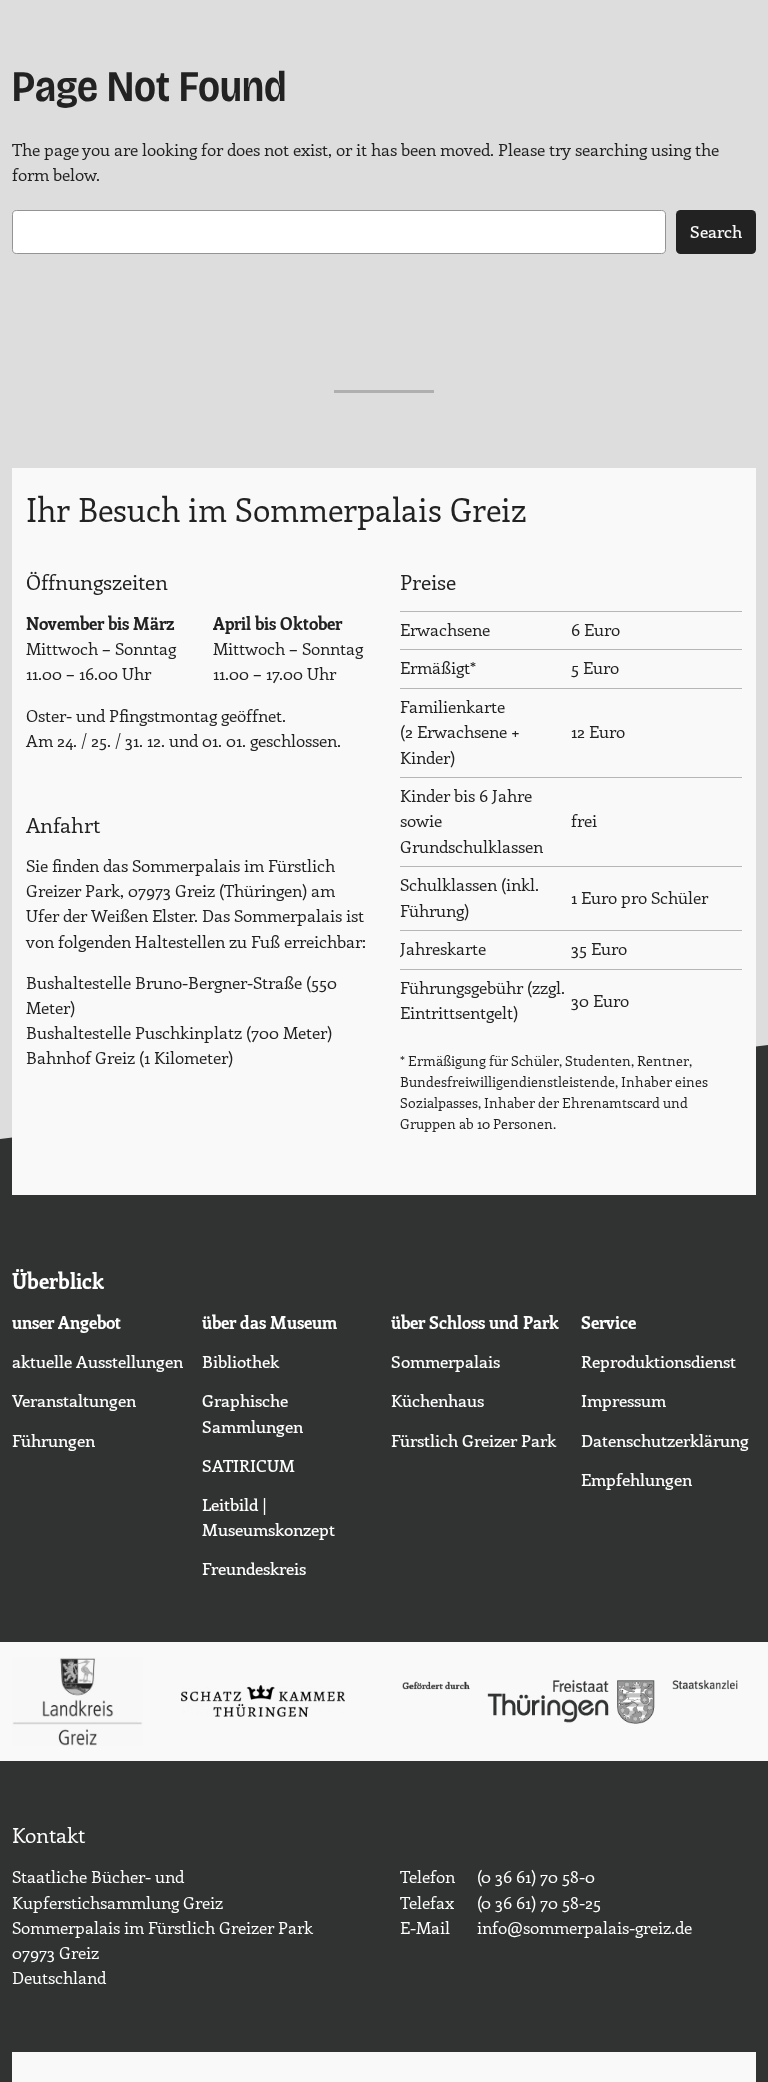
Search (716, 231)
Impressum (623, 1400)
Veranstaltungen (74, 1400)
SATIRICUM (248, 1465)
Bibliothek (240, 1361)
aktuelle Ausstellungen (97, 1361)
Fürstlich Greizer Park (473, 1440)
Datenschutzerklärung (665, 1440)
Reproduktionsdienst (658, 1361)
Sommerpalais (445, 1361)
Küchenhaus (437, 1400)
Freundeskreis (254, 1568)
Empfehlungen (636, 1479)
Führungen (53, 1440)
